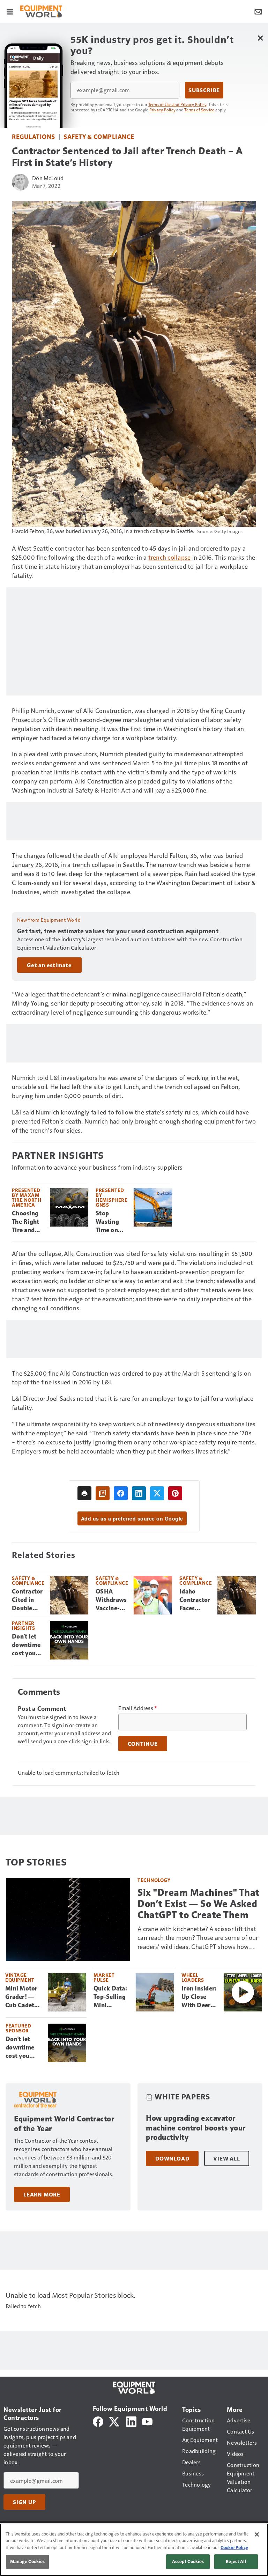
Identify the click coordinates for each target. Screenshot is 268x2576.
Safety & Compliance (99, 136)
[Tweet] (157, 1493)
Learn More (42, 2194)
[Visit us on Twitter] (115, 2421)
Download (172, 2158)
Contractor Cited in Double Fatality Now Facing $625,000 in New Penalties (27, 1600)
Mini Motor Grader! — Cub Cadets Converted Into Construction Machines (24, 1997)
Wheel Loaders (193, 1977)
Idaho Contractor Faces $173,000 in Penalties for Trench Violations (195, 1600)
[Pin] (175, 1493)
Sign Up (24, 2502)
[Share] (121, 1493)
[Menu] (10, 11)
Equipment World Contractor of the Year (64, 2124)
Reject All (236, 2561)
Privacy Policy (163, 110)
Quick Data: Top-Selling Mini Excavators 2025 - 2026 (111, 1997)
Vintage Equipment (20, 1977)
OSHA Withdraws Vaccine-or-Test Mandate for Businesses (111, 1600)
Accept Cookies (188, 2561)
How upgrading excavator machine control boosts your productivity (196, 2128)
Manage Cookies (28, 2561)
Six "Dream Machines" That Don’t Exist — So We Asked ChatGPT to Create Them (199, 1904)
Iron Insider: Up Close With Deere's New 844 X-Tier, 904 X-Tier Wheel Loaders (200, 1997)
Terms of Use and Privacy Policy (177, 104)
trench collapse (170, 557)
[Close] (257, 2534)
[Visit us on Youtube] (147, 2421)
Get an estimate (49, 965)
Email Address (138, 1708)
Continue (143, 1744)
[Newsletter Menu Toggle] (258, 11)
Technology (154, 1880)
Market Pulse (104, 1977)
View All (226, 2158)
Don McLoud (48, 178)
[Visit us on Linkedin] (131, 2421)
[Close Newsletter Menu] (260, 38)
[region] (134, 2550)
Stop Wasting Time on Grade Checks (107, 1222)
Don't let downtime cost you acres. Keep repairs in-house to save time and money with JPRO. (28, 1645)
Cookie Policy (234, 2547)
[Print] (84, 1493)
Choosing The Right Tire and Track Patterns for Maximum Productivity (28, 1222)
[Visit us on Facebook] (98, 2421)
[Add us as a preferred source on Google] (103, 1493)
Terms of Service (199, 110)
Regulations (33, 136)
